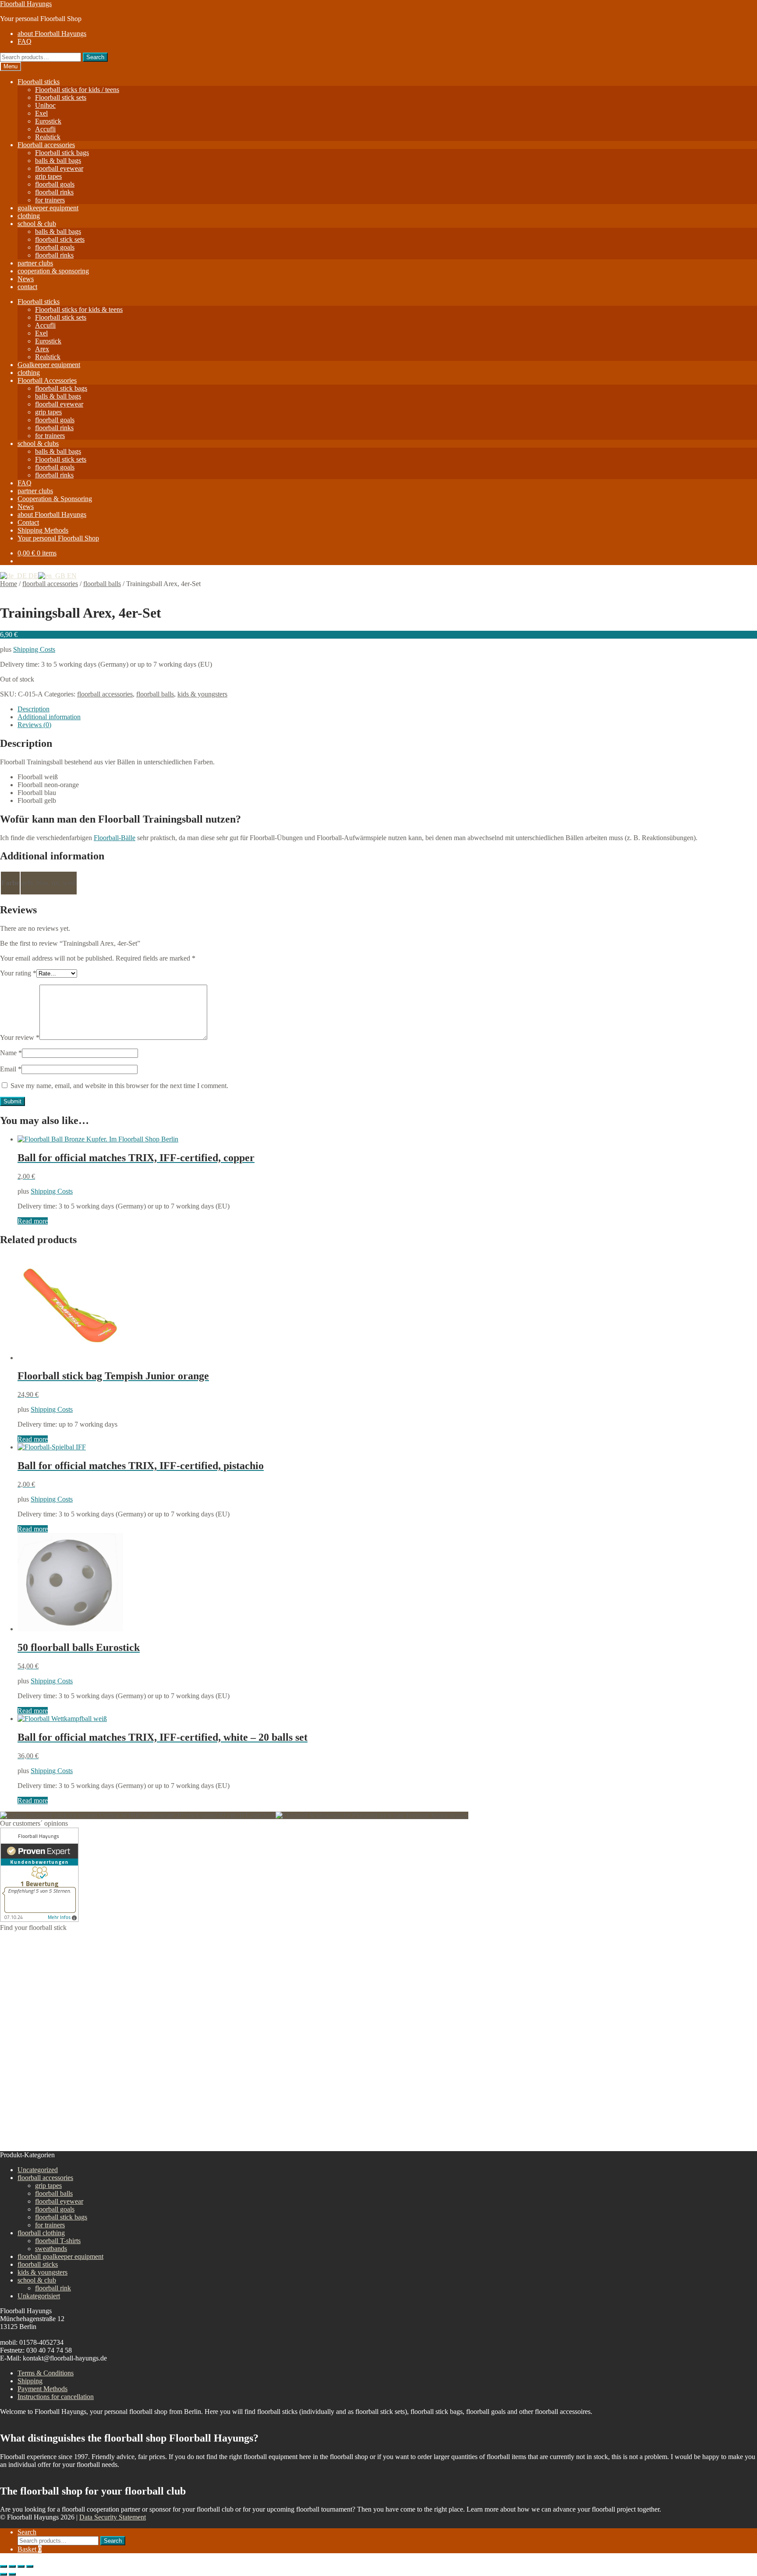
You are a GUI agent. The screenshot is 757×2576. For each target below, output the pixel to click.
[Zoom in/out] (4, 2566)
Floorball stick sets (61, 97)
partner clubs (35, 263)
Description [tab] (34, 709)
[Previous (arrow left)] (4, 2574)
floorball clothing (41, 2233)
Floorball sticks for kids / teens (77, 90)
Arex (42, 349)
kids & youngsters (202, 694)
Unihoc (45, 105)
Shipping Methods (43, 530)
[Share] (21, 2566)
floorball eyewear (59, 168)
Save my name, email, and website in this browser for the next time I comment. (119, 1086)
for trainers (50, 200)
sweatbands (51, 2249)
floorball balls (102, 584)
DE (32, 576)
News (26, 279)
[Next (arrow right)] (12, 2574)
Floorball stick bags (62, 153)
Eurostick (48, 121)
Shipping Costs (34, 649)
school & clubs (38, 443)
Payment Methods (42, 2389)
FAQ (25, 41)
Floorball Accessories (47, 380)
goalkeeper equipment (48, 208)
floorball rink (53, 2288)
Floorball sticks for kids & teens (79, 309)
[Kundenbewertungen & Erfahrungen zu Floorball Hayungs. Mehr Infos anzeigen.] (39, 1920)
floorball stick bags (61, 388)
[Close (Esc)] (30, 2566)
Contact (28, 522)
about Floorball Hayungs (52, 34)
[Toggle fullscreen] (12, 2566)
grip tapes (48, 176)
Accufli (45, 129)
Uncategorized (38, 2170)
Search (95, 57)
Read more (33, 1221)
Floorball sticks (39, 82)
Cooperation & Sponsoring (55, 499)
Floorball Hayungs (26, 4)
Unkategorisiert (39, 2296)
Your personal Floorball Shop (58, 538)
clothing (29, 216)
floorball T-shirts (58, 2241)
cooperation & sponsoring (53, 271)
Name (11, 1053)
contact (27, 287)
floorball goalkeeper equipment (60, 2256)
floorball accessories (50, 584)
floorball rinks (54, 192)
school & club (37, 224)
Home (9, 584)
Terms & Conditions (46, 2373)
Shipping (30, 2381)
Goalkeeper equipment (49, 365)
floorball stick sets (60, 239)
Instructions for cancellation (56, 2397)
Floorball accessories (46, 145)
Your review (20, 1037)
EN (71, 576)
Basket (30, 2549)
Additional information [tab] (49, 717)
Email (11, 1069)
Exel (41, 113)
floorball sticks (38, 2264)
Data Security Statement (113, 2517)
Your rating (18, 973)
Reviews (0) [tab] (34, 725)
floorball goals (55, 184)
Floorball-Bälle (115, 838)
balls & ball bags (58, 161)
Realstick (48, 137)
